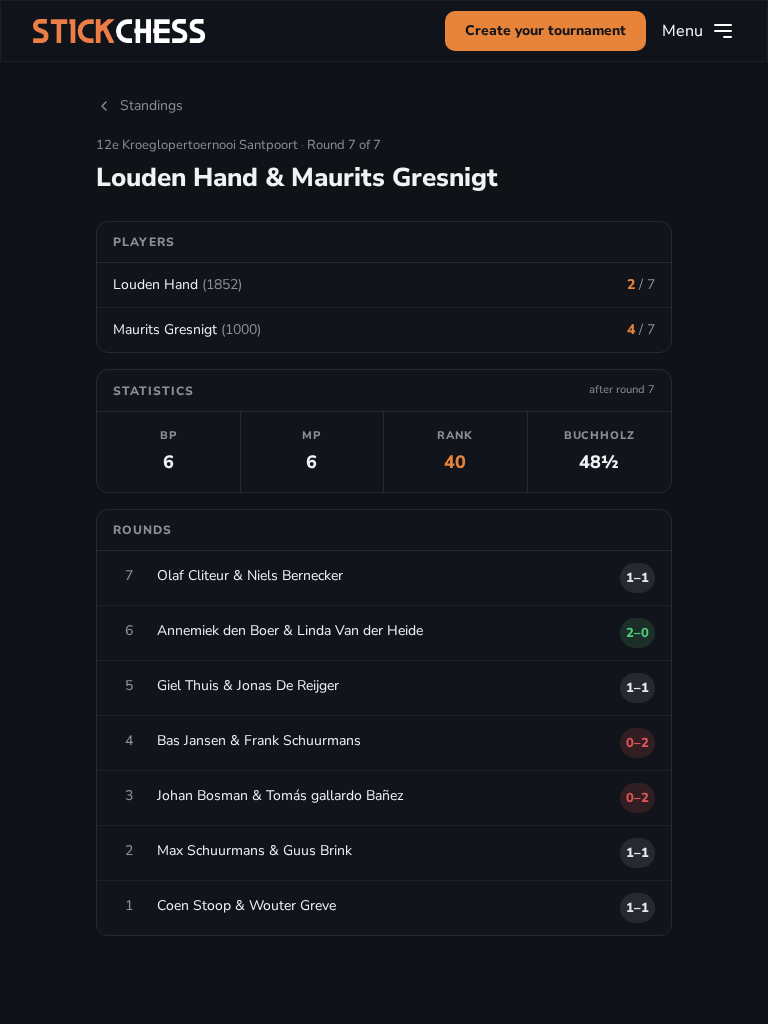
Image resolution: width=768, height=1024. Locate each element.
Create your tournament (545, 30)
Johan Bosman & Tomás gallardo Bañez (280, 795)
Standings (151, 105)
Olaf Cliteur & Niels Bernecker (250, 575)
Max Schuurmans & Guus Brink (254, 850)
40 (455, 462)
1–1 (637, 578)
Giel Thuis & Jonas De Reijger (248, 685)
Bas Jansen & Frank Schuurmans (259, 740)
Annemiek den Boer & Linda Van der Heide (290, 630)
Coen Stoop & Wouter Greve (246, 905)
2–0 (637, 633)
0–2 (637, 743)
